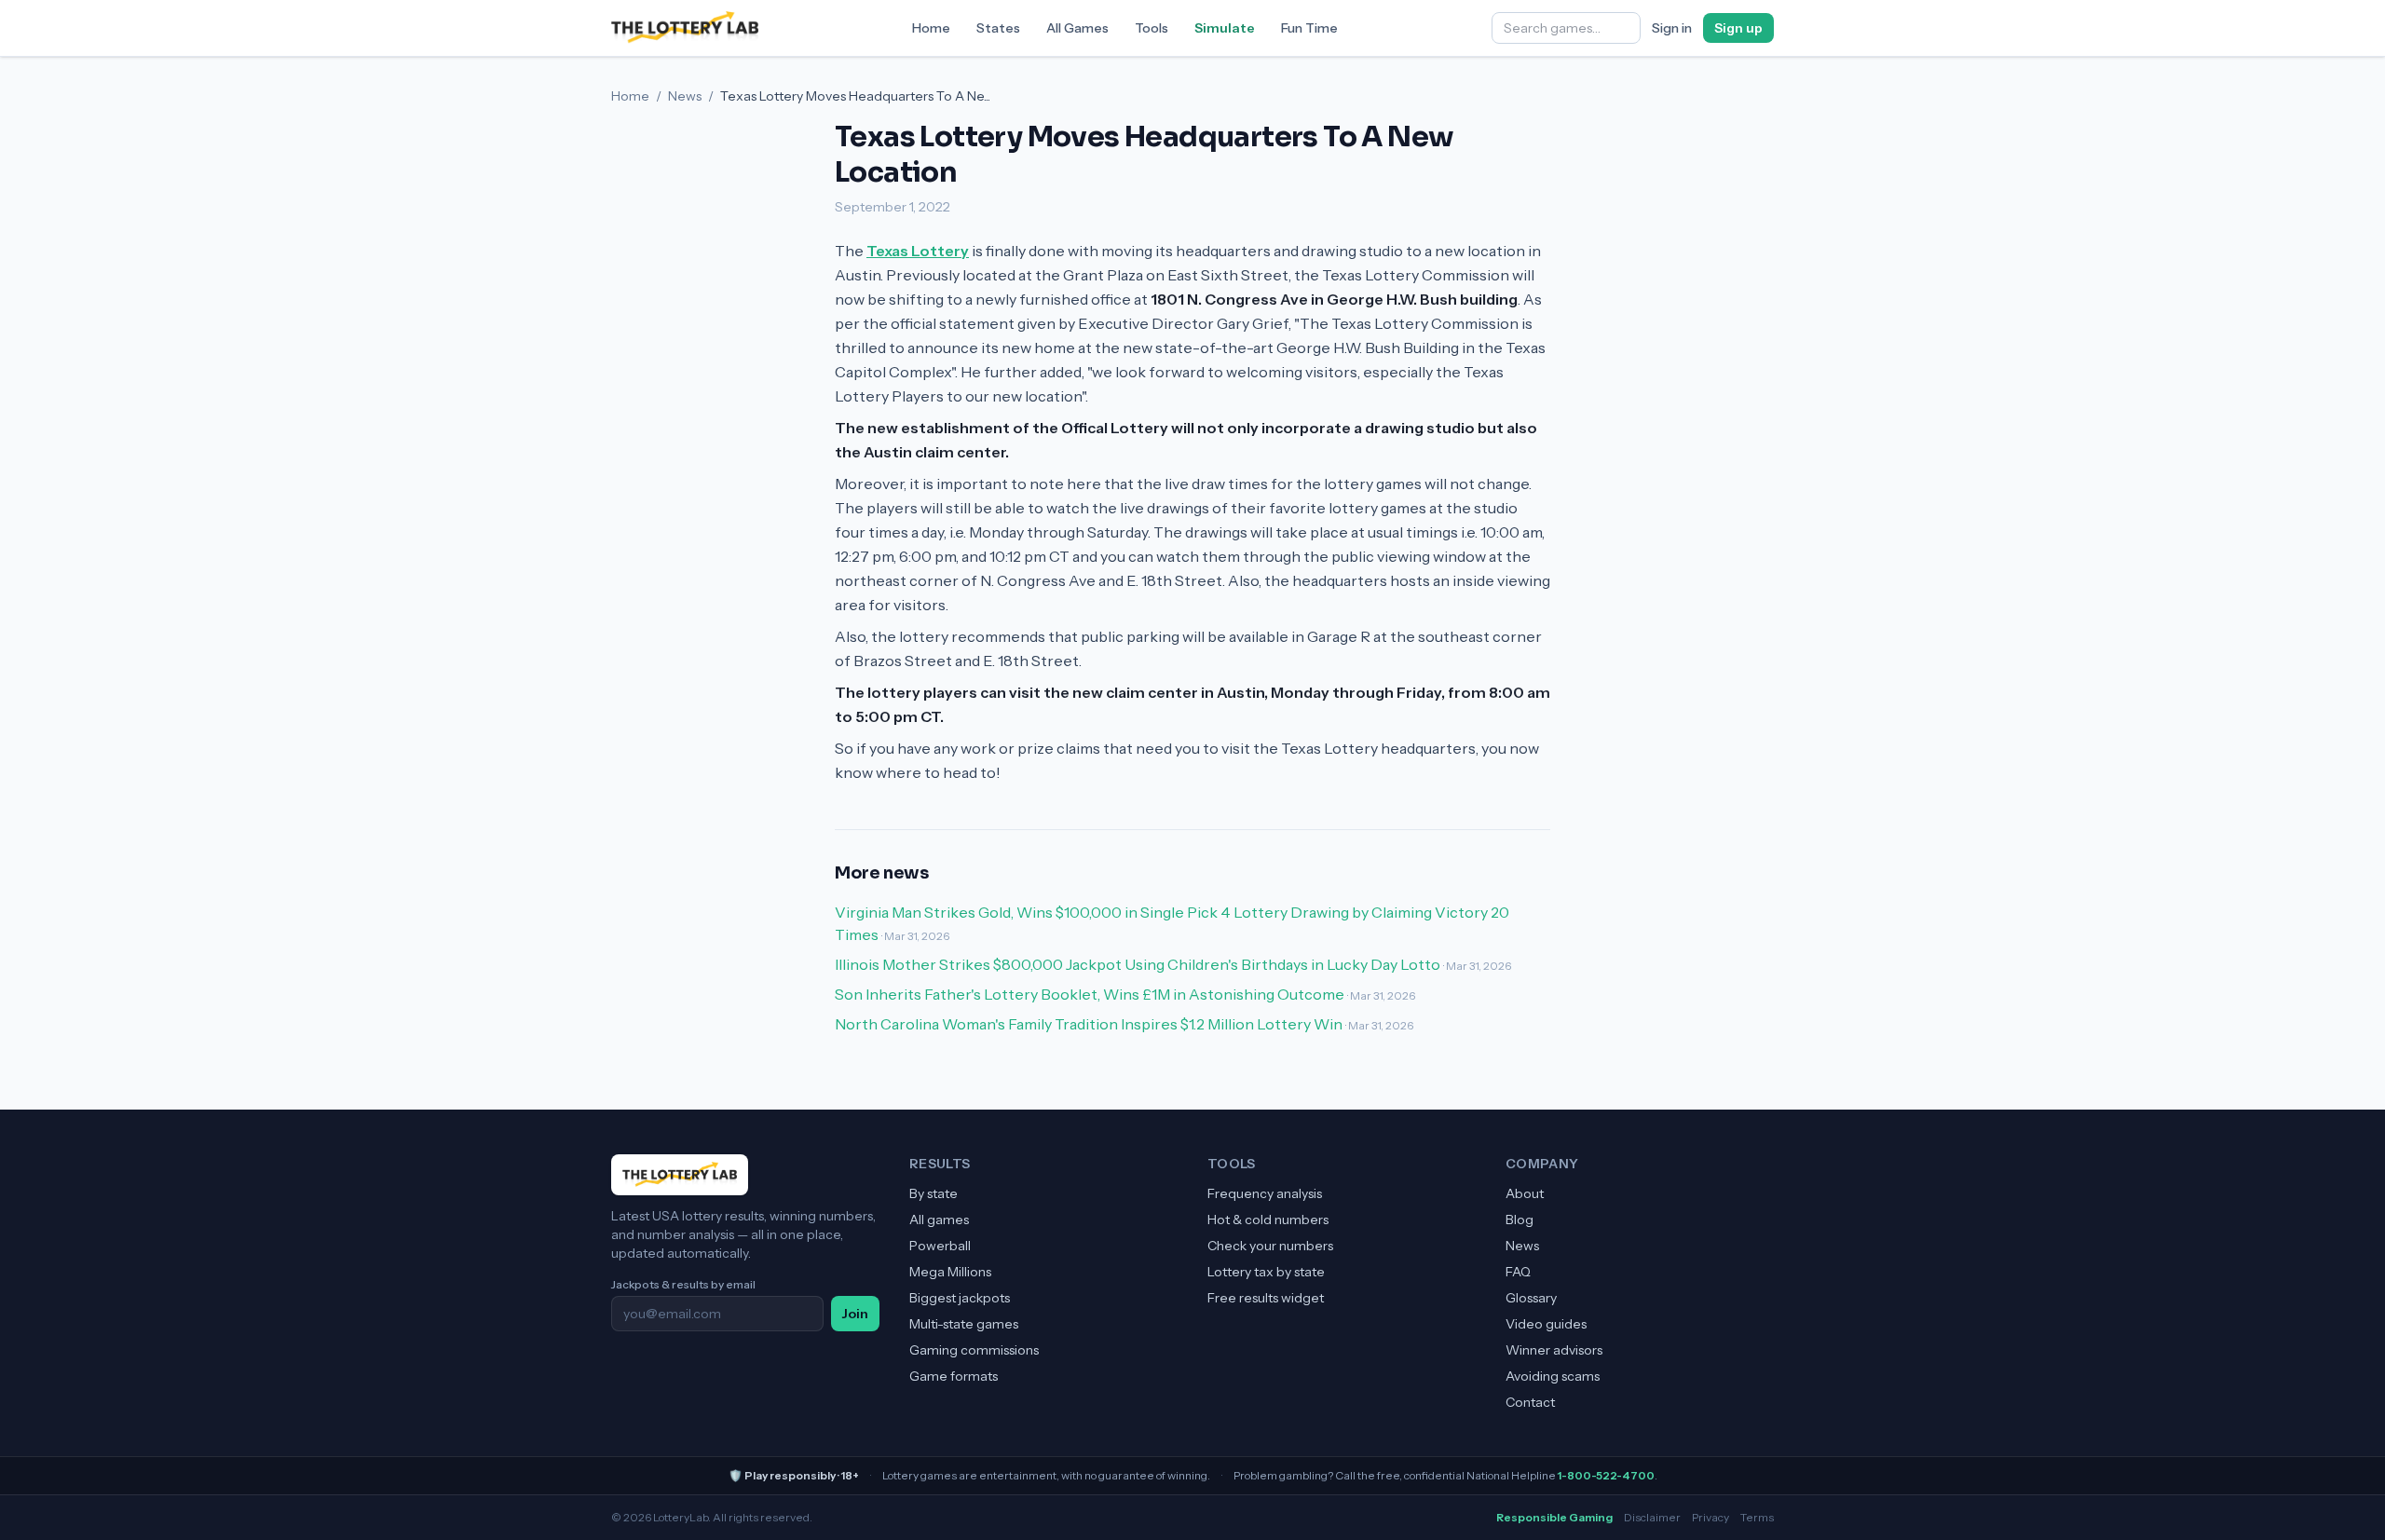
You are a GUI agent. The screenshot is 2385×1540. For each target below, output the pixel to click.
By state (934, 1193)
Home (931, 28)
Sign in (1672, 28)
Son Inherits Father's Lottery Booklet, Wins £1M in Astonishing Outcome (1090, 994)
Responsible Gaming (1554, 1517)
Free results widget (1266, 1298)
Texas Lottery (918, 251)
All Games (1077, 28)
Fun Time (1309, 28)
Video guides (1546, 1324)
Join (855, 1314)
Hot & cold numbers (1268, 1220)
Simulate (1225, 28)
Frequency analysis (1265, 1193)
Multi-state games (964, 1324)
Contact (1530, 1402)
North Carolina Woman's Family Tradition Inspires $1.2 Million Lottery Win (1089, 1024)
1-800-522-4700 (1606, 1475)
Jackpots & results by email (683, 1284)
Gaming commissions (974, 1350)
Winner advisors (1554, 1350)
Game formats (954, 1376)
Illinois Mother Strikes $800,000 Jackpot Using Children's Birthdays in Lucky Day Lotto (1138, 964)
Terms (1757, 1517)
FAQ (1518, 1272)
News (685, 96)
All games (939, 1220)
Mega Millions (950, 1272)
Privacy (1710, 1517)
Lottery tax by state (1266, 1272)
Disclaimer (1652, 1517)
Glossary (1531, 1298)
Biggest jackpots (960, 1298)
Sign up (1738, 28)
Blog (1520, 1220)
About (1525, 1193)
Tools (1152, 28)
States (998, 28)
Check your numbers (1270, 1246)
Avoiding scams (1553, 1376)
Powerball (940, 1246)
